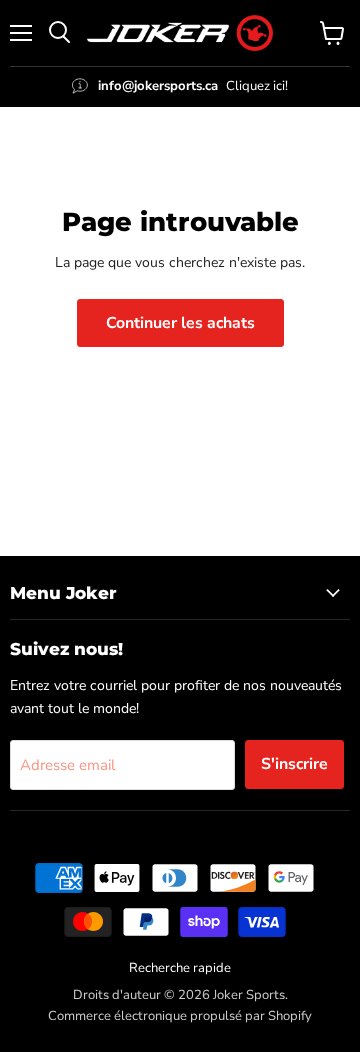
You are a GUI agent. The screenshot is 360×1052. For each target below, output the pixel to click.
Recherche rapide (180, 968)
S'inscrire (294, 764)
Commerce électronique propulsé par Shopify (180, 1016)
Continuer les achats (180, 323)
